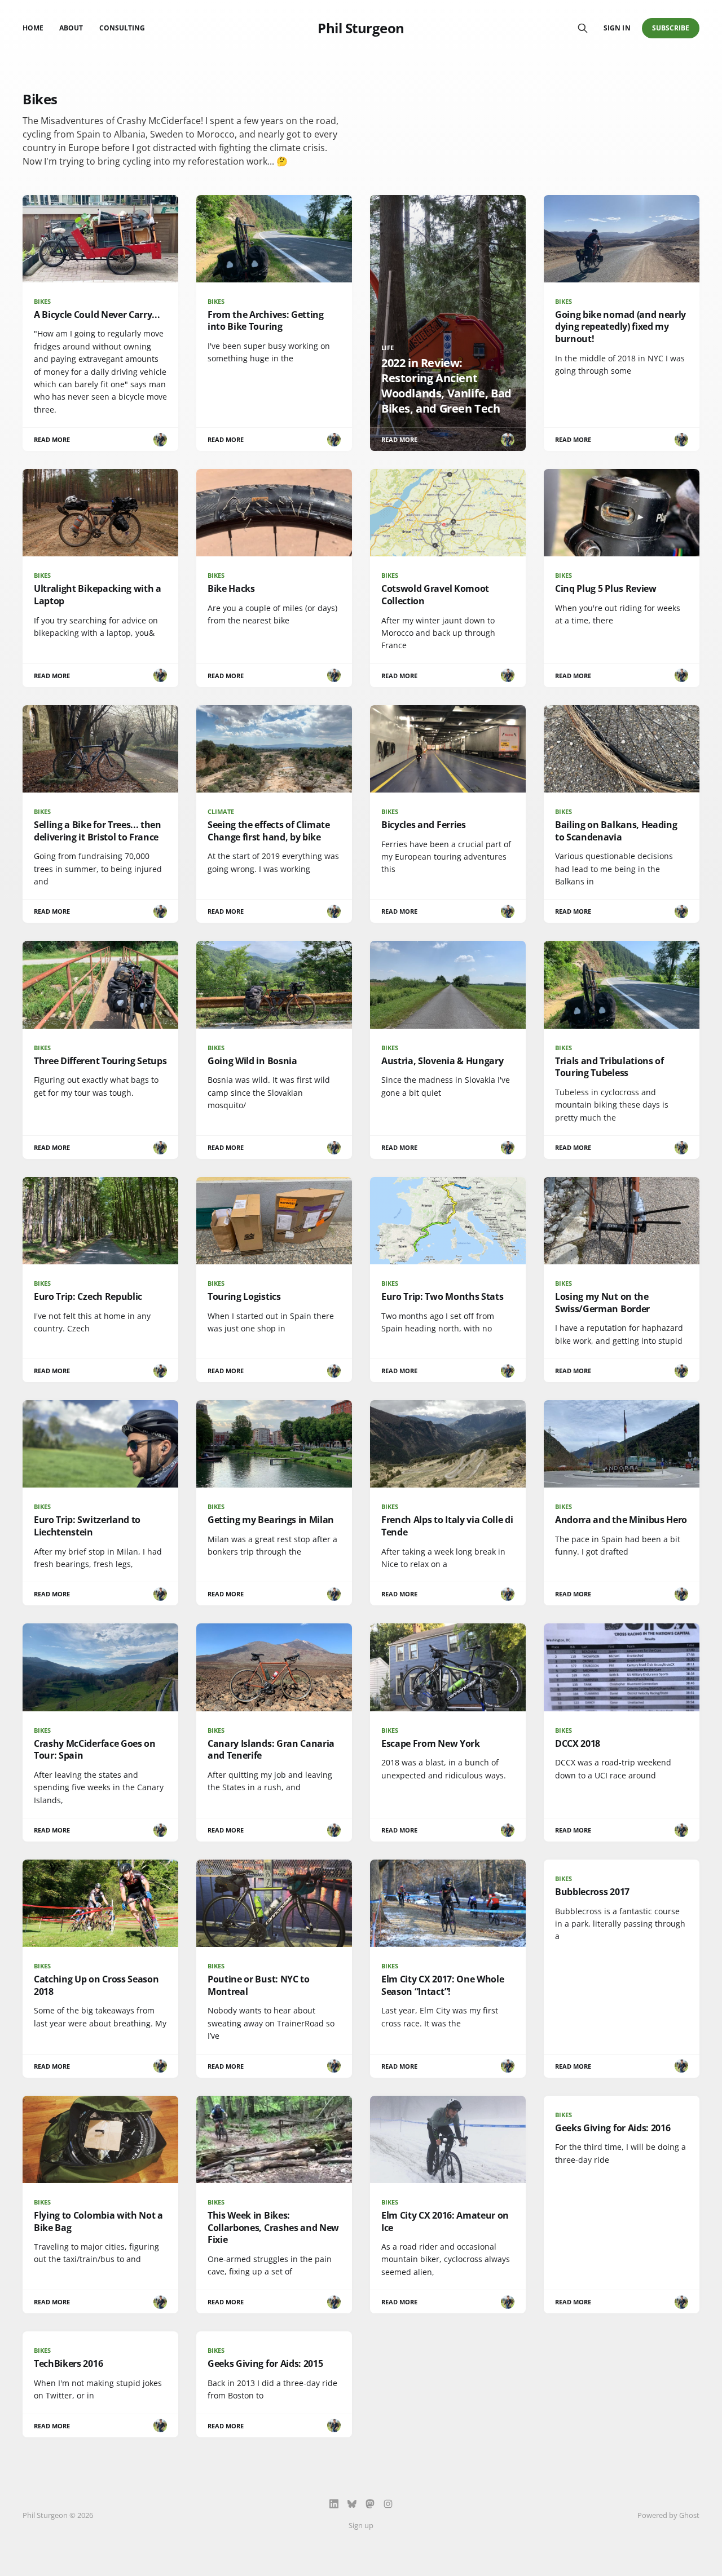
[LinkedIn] (334, 2504)
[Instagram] (388, 2504)
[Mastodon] (370, 2504)
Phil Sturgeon (361, 28)
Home (33, 28)
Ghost (689, 2515)
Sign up (361, 2525)
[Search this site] (583, 28)
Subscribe (671, 28)
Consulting (122, 28)
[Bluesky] (352, 2504)
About (71, 28)
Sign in (617, 28)
